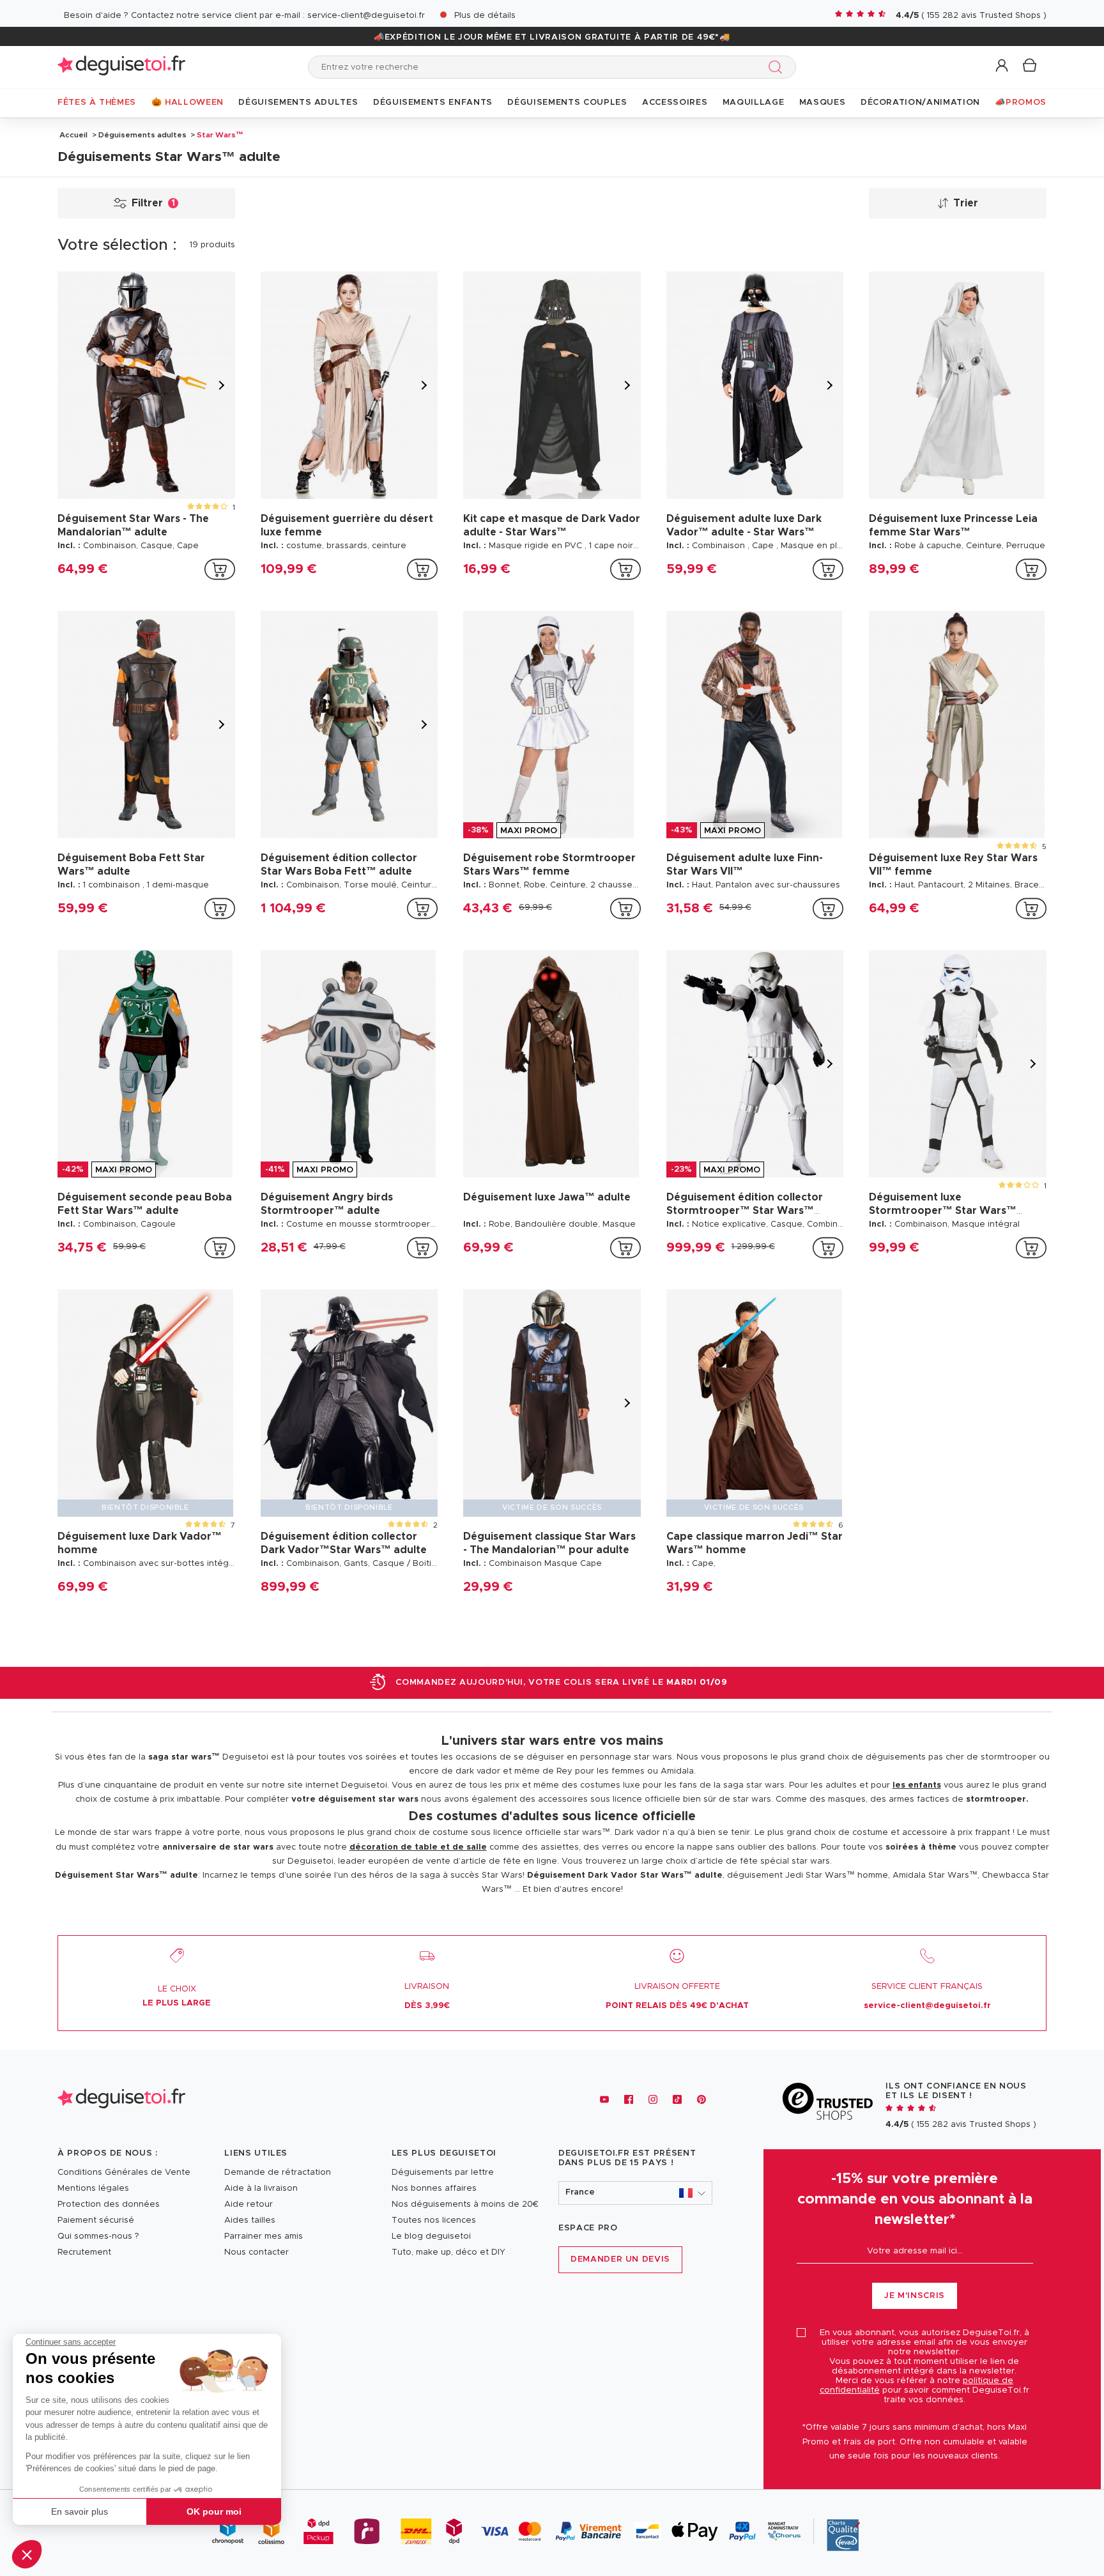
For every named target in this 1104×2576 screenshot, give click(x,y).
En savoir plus (80, 2511)
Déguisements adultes (142, 135)
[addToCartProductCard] (220, 569)
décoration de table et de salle (418, 1847)
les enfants (917, 1785)
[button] (27, 2554)
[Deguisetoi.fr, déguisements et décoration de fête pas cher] (121, 67)
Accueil (73, 135)
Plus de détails (485, 16)
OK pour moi (214, 2511)
